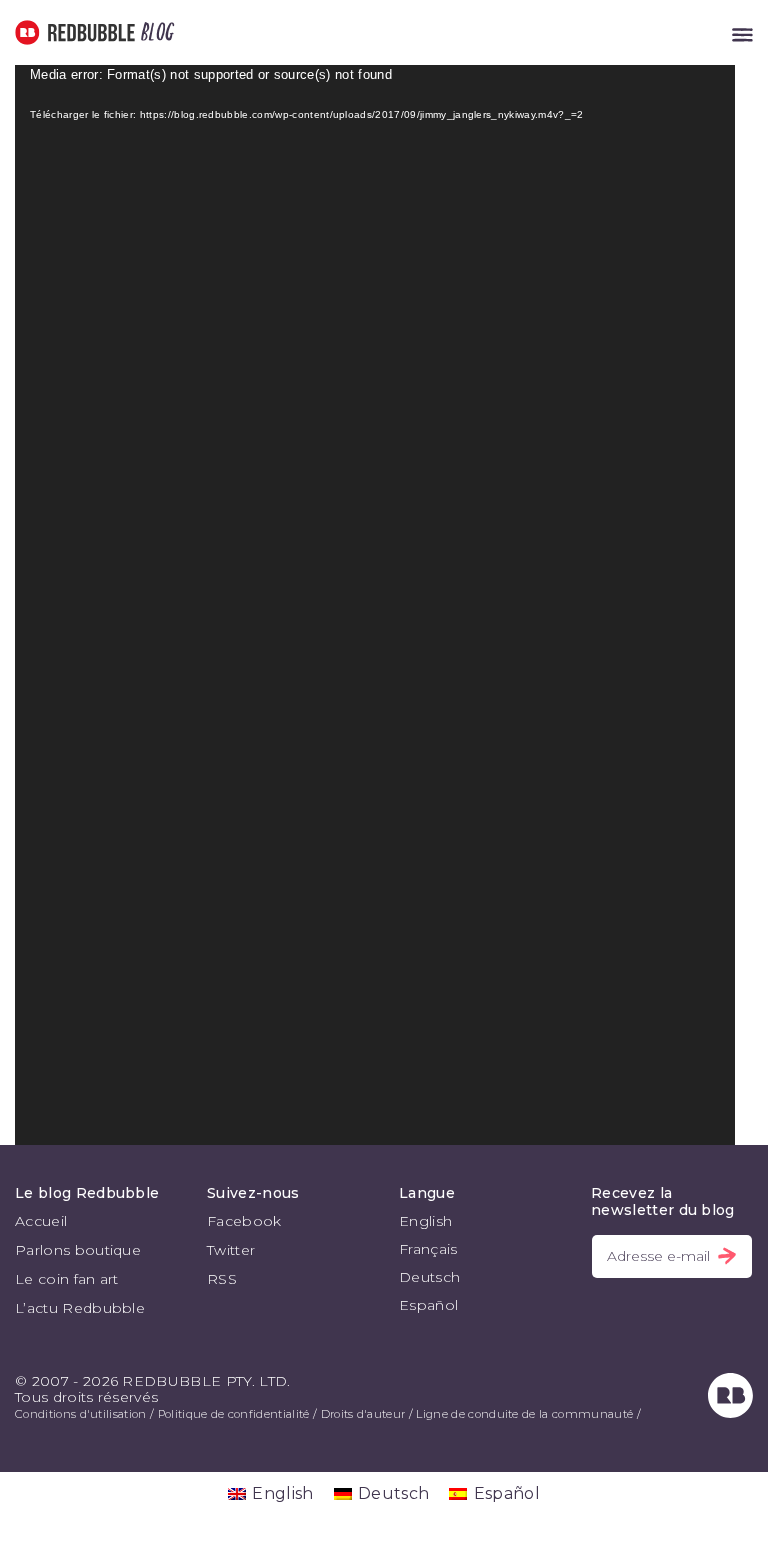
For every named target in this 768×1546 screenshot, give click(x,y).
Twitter (231, 1250)
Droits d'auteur (363, 1414)
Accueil (41, 1221)
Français (428, 1249)
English (425, 1221)
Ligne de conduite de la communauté (524, 1414)
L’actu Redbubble (80, 1308)
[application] (375, 605)
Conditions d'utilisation (81, 1414)
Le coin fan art (67, 1279)
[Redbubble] (730, 1413)
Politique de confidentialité (234, 1414)
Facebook (244, 1221)
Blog (154, 32)
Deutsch (429, 1277)
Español (428, 1305)
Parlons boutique (78, 1250)
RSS (222, 1279)
